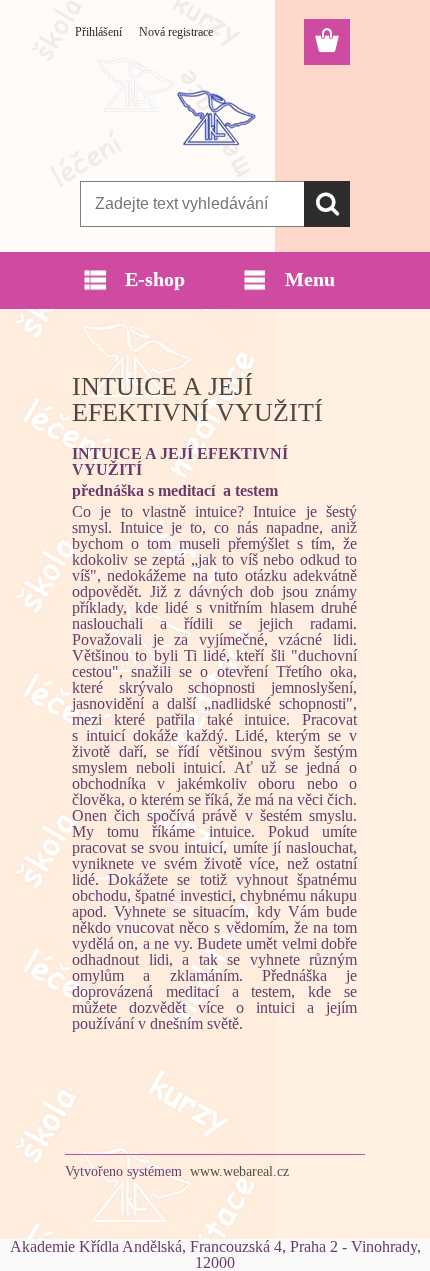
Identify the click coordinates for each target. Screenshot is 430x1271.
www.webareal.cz (239, 1171)
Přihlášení (98, 32)
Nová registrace (176, 32)
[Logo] (214, 117)
